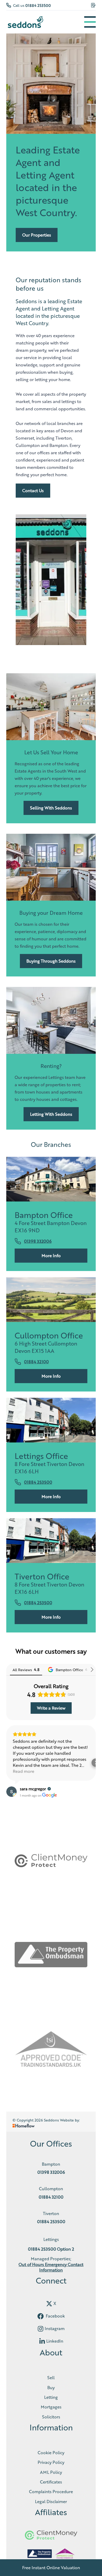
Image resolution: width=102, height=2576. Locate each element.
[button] (6, 1763)
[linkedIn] (42, 2341)
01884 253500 (38, 5)
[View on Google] (12, 1792)
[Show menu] (90, 22)
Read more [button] (24, 1771)
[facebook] (41, 2316)
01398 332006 (38, 1241)
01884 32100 (36, 1362)
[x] (49, 2304)
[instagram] (41, 2329)
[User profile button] (93, 5)
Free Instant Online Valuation (51, 2568)
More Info (51, 1255)
